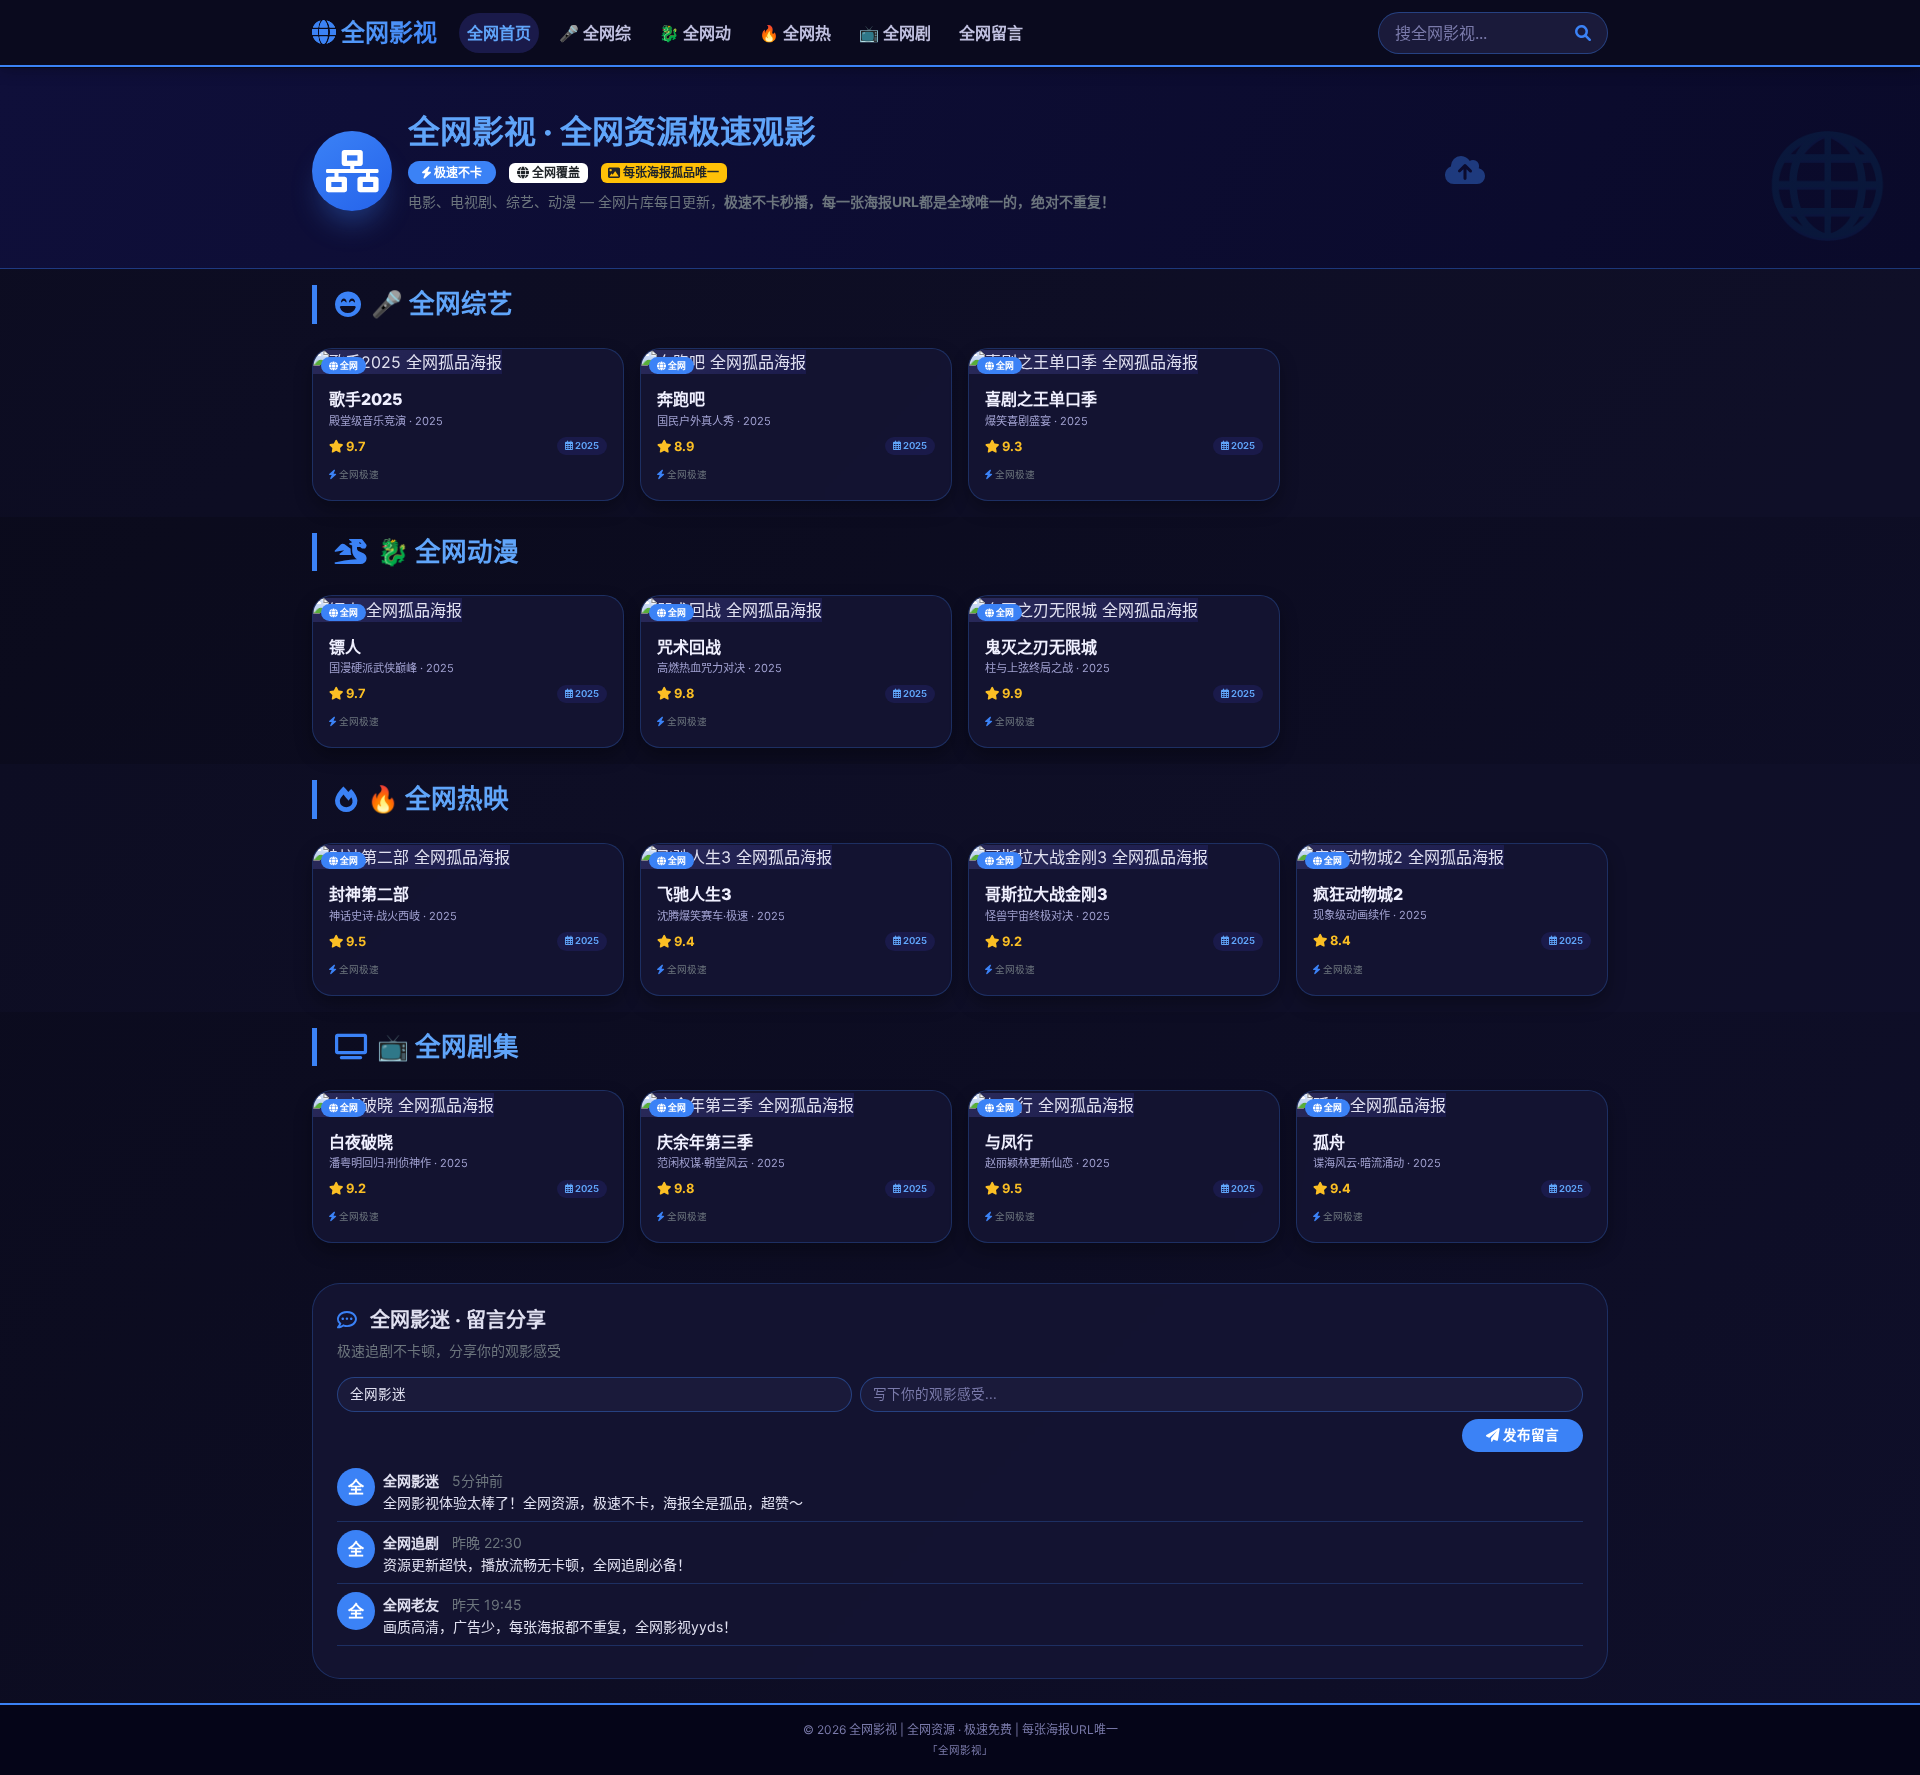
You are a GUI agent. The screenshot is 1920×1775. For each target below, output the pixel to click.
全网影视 (386, 32)
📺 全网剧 (895, 33)
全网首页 (499, 33)
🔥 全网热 (795, 33)
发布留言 (1529, 1436)
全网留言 (991, 33)
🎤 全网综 (595, 33)
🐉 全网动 (695, 33)
